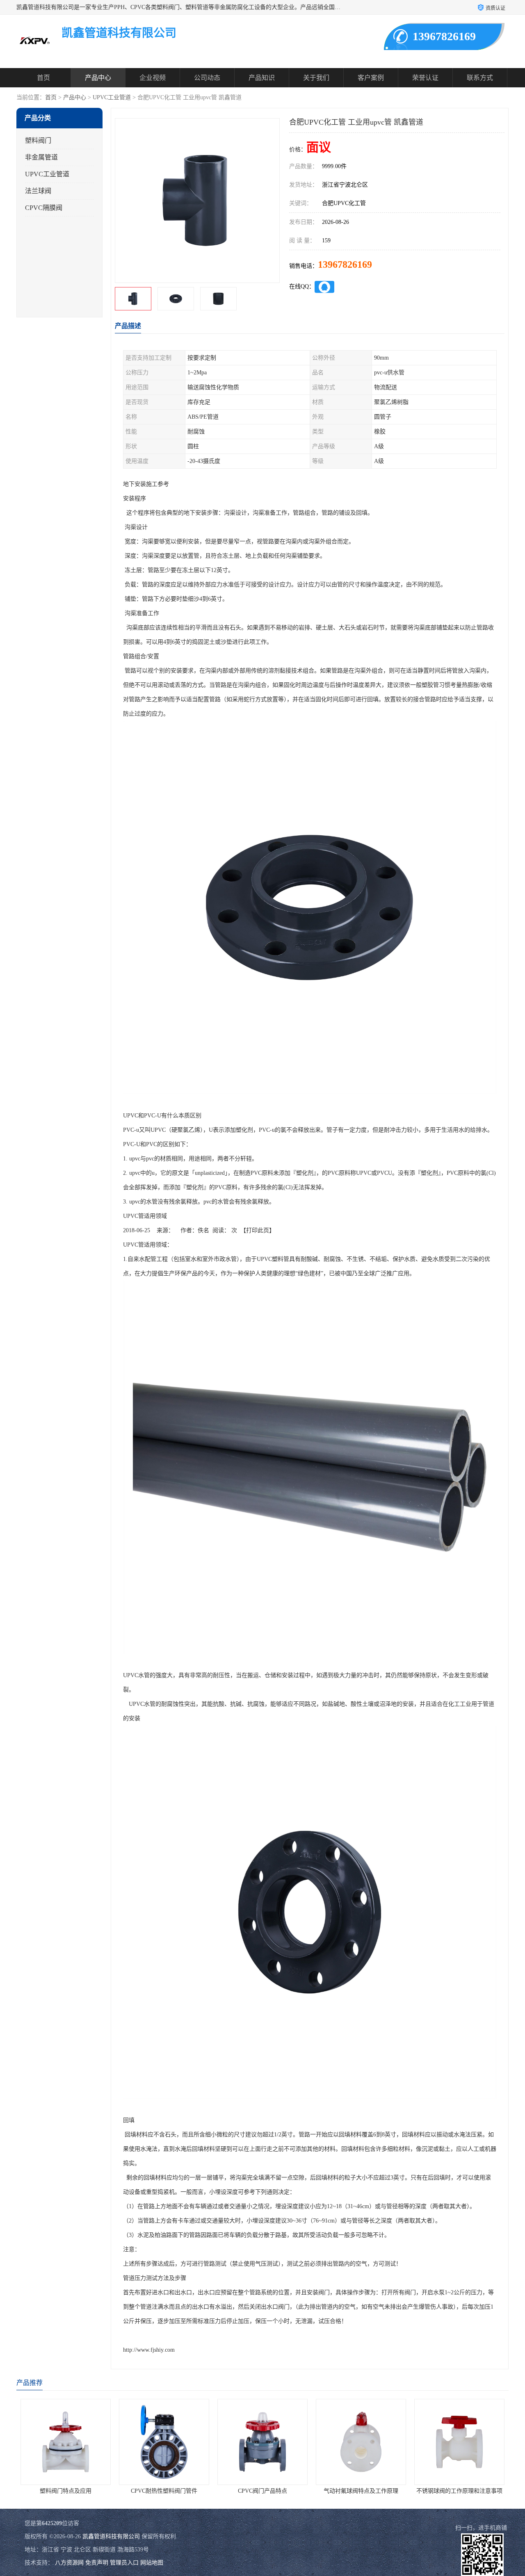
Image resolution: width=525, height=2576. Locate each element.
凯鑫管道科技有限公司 (111, 2536)
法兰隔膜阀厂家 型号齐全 (459, 2491)
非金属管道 (41, 157)
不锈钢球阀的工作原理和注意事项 (361, 2491)
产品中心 (98, 78)
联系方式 (480, 78)
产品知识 (262, 78)
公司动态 (207, 78)
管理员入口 (124, 2563)
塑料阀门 (38, 140)
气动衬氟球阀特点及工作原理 (262, 2491)
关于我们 (316, 78)
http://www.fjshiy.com (149, 2350)
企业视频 (153, 78)
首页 (43, 78)
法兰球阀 (38, 191)
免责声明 (97, 2563)
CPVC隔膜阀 (44, 208)
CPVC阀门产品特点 (164, 2491)
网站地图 (152, 2563)
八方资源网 (69, 2563)
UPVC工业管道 (112, 97)
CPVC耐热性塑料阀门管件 (66, 2491)
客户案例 (371, 78)
